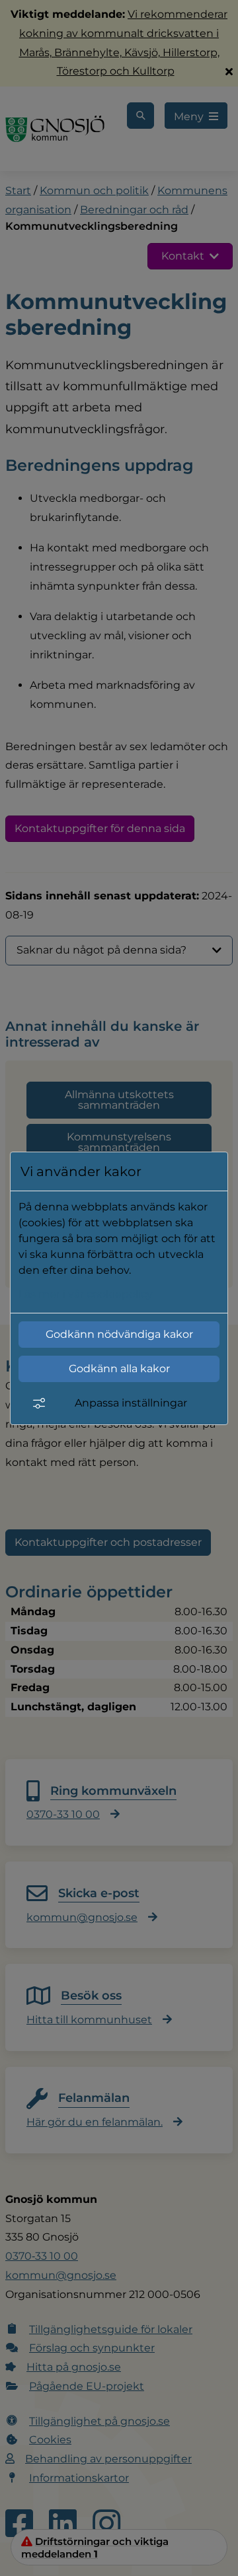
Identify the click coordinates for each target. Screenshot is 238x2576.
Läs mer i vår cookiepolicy (86, 1294)
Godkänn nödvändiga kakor (119, 1334)
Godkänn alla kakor (119, 1369)
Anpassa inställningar (131, 1403)
